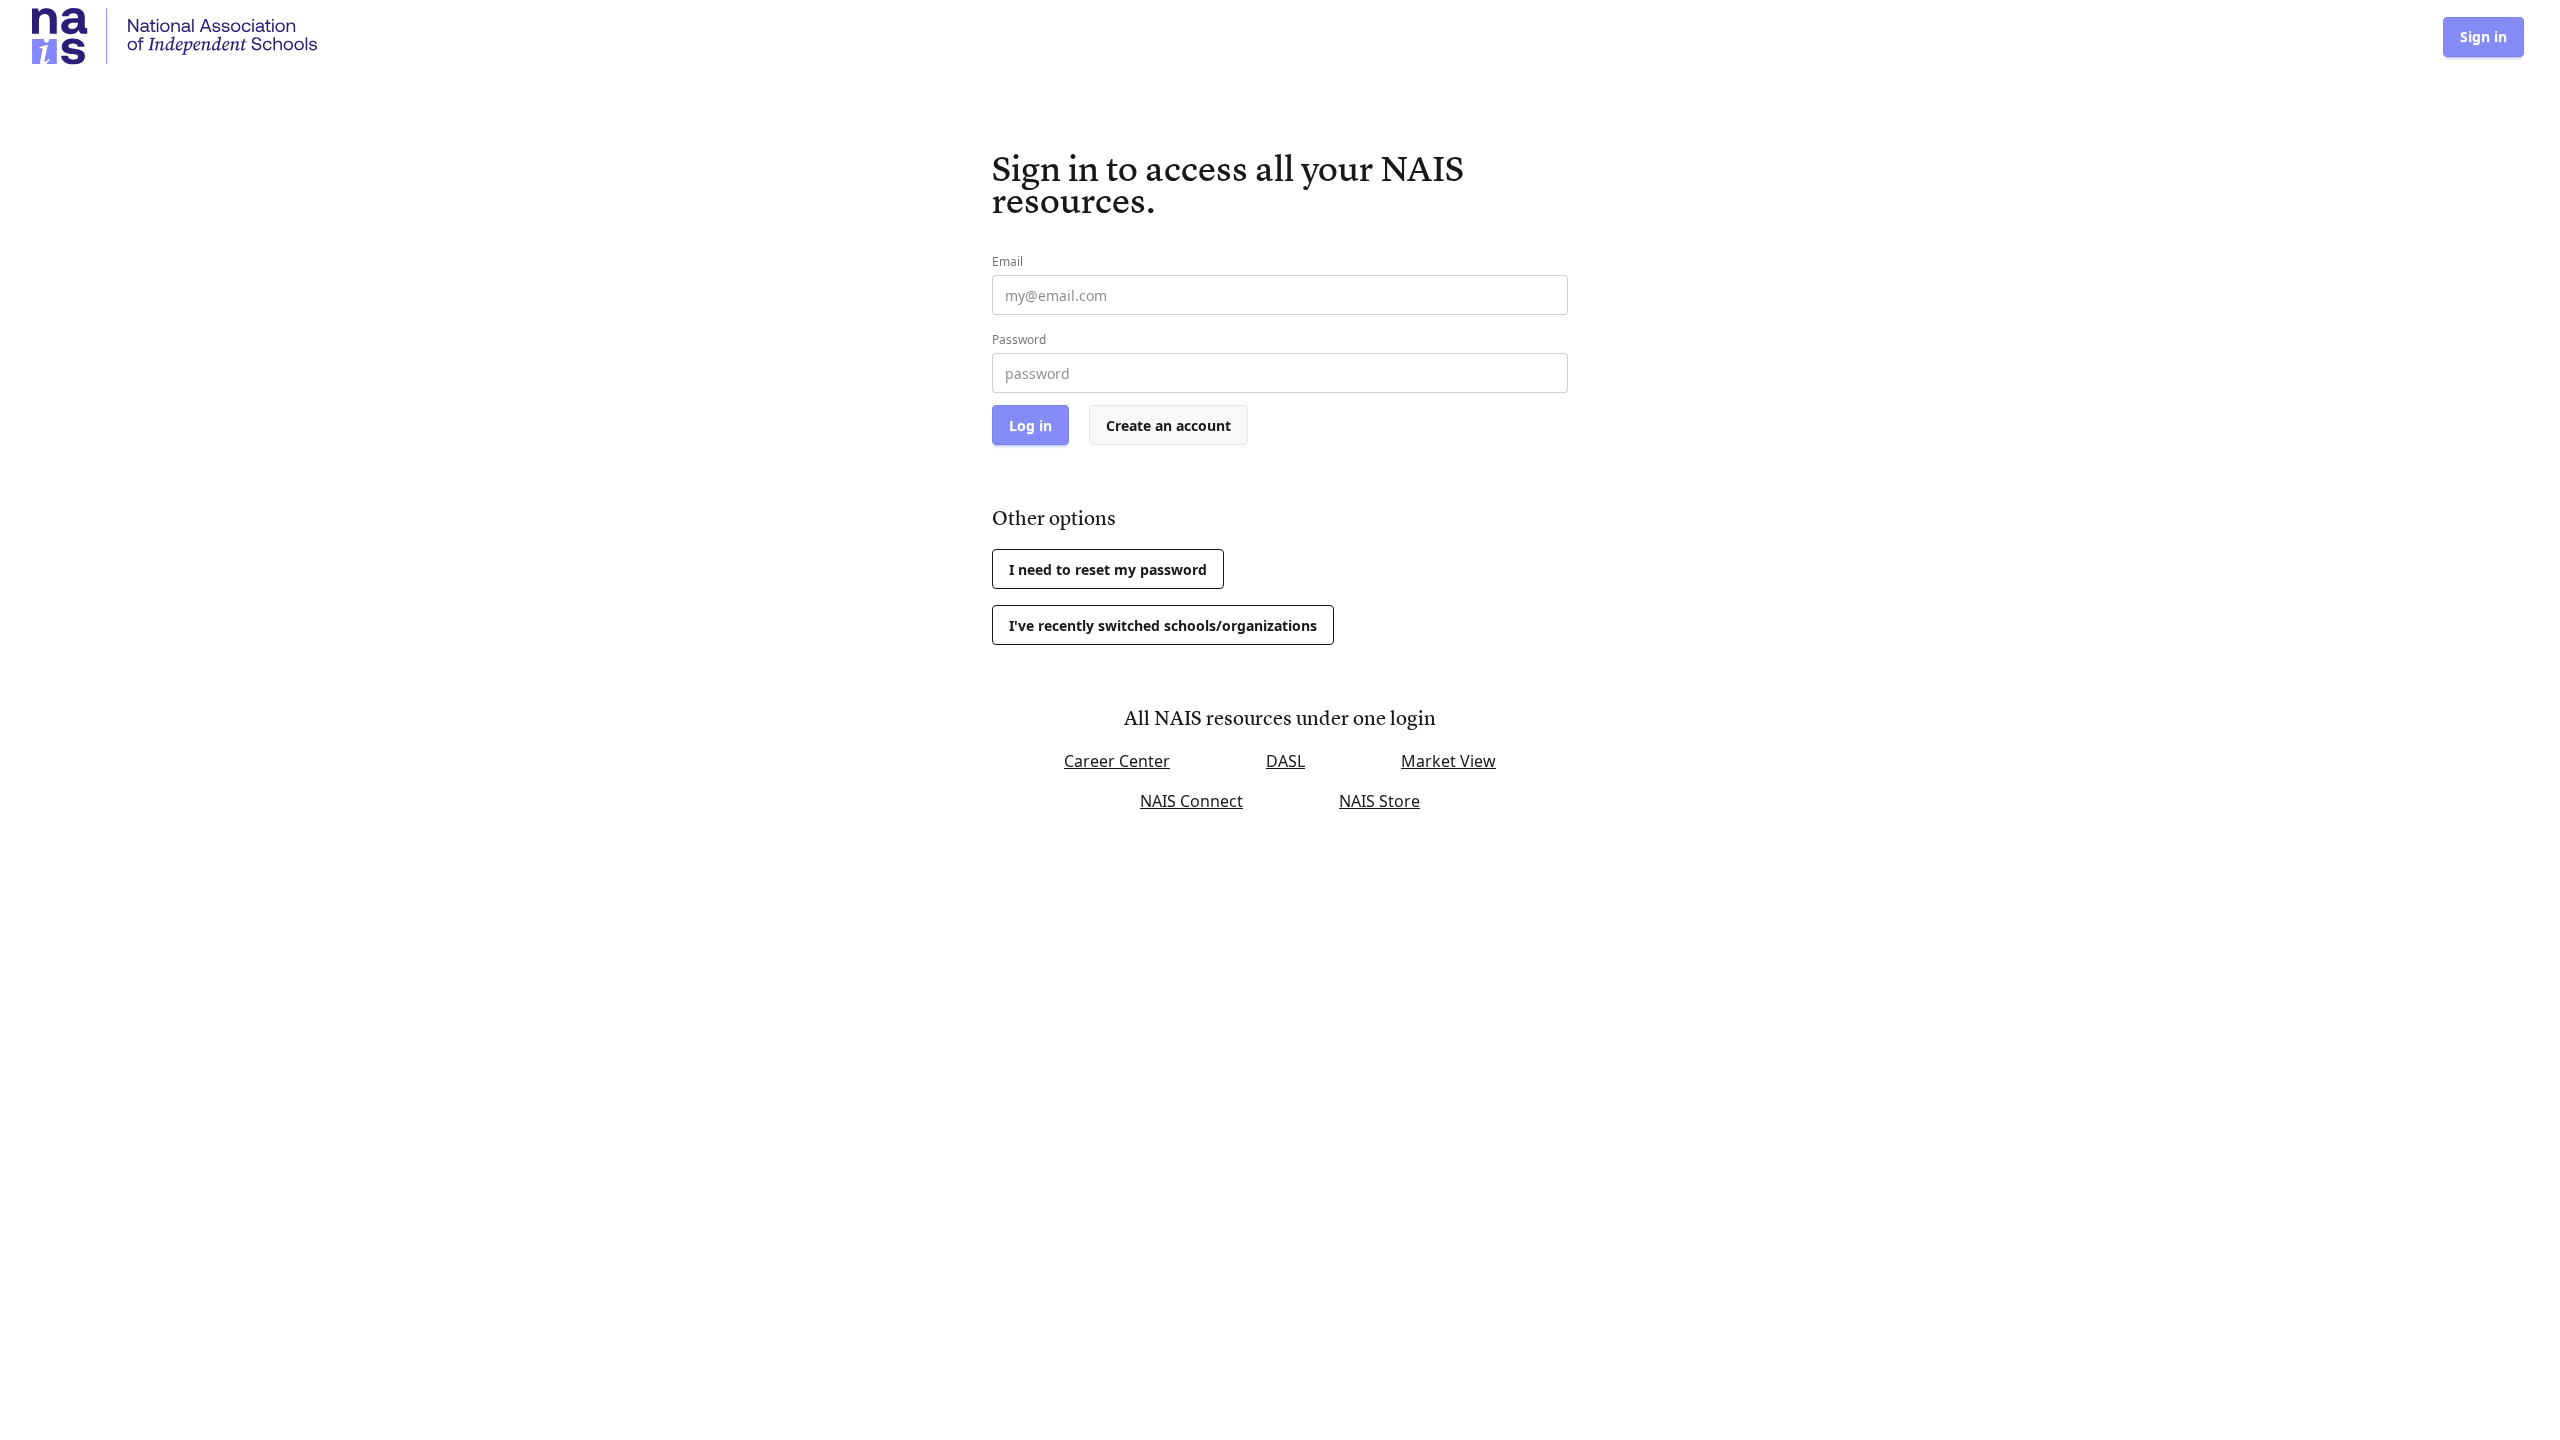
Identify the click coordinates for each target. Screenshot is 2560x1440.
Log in (1030, 425)
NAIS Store (1379, 801)
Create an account (1168, 425)
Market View (1448, 761)
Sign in (2483, 36)
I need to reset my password (1108, 569)
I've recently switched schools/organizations (1163, 625)
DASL (1285, 761)
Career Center (1117, 761)
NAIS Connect (1191, 801)
